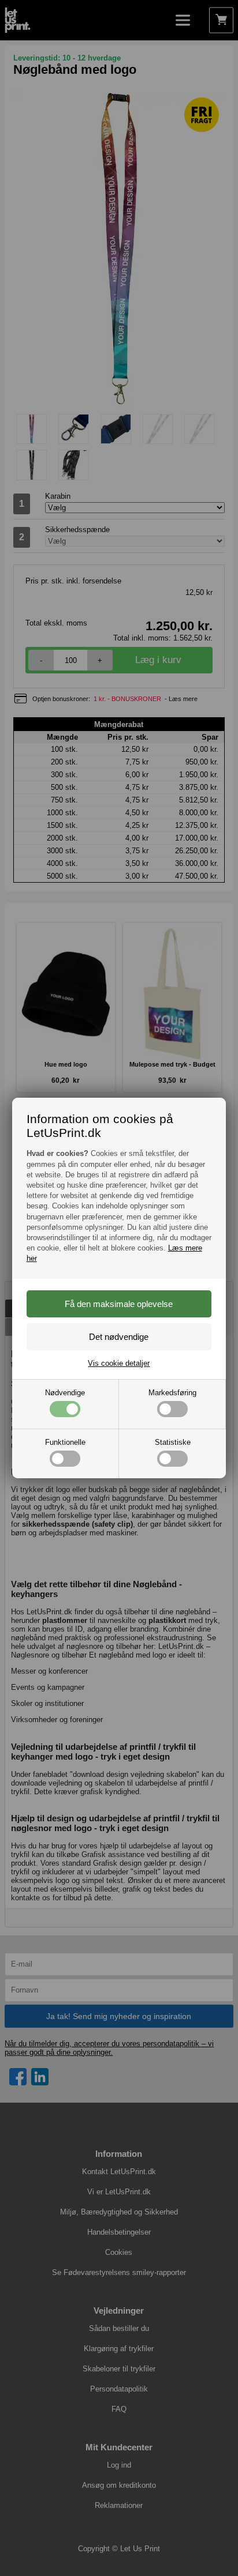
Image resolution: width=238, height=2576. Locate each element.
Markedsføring (172, 1393)
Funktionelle (65, 1442)
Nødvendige (65, 1393)
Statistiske (173, 1442)
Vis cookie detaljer (119, 1363)
